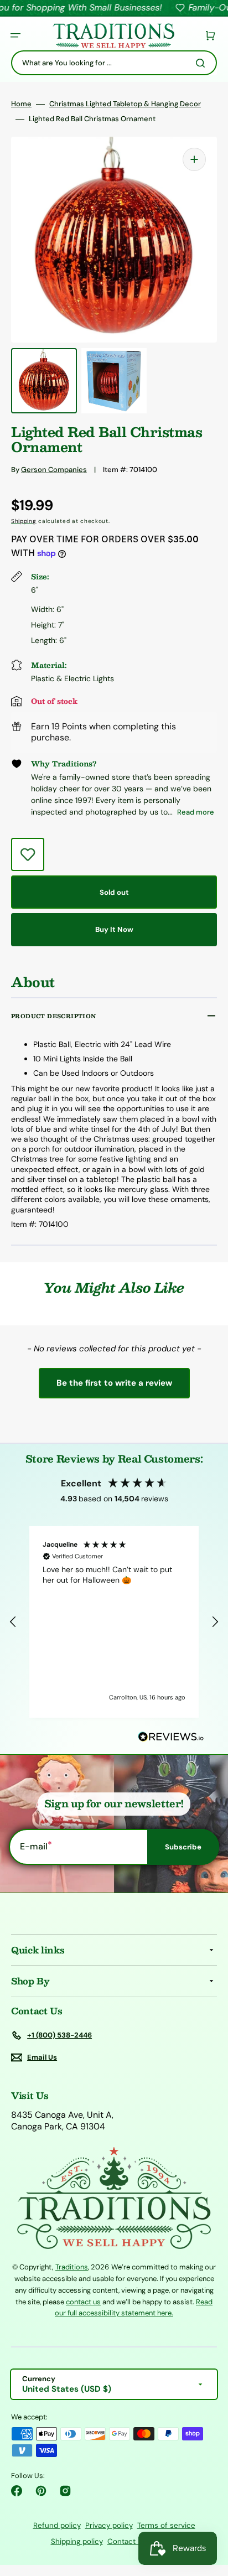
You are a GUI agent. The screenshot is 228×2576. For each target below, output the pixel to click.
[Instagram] (65, 2491)
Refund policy (57, 2525)
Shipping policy (77, 2541)
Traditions (72, 2267)
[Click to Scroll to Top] (208, 2512)
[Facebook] (17, 2491)
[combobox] (114, 63)
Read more (196, 812)
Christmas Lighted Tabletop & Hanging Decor (125, 104)
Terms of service (166, 2525)
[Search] (203, 63)
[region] (114, 1622)
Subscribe (183, 1847)
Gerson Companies (54, 470)
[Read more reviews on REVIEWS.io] (171, 1737)
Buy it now (114, 929)
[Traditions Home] (113, 36)
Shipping (24, 521)
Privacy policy (109, 2525)
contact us (83, 2302)
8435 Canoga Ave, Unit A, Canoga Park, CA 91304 (62, 2121)
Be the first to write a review (114, 1383)
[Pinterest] (41, 2491)
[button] (15, 35)
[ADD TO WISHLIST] (28, 854)
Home (21, 104)
